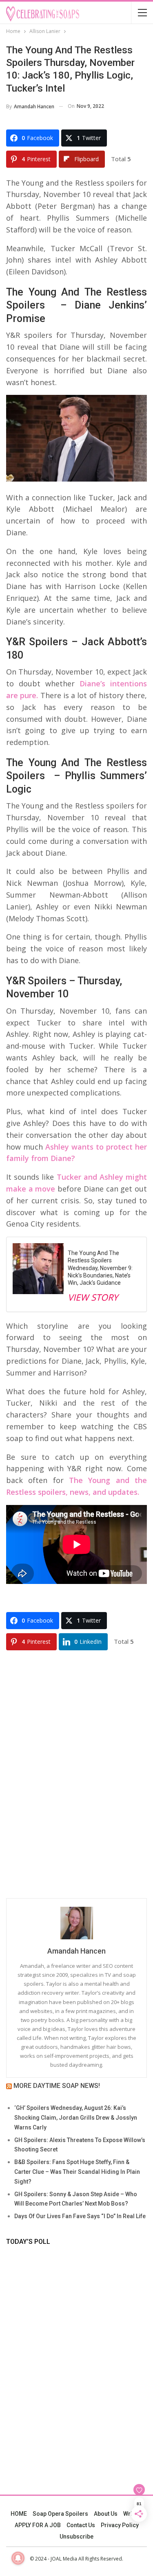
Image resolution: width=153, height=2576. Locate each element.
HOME (19, 2514)
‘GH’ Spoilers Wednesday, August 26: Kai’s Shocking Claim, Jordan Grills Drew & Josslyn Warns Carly (76, 2118)
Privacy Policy (120, 2525)
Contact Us (81, 2525)
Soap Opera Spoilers (60, 2514)
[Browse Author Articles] (76, 1923)
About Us (106, 2514)
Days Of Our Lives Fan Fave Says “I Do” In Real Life (80, 2216)
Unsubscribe (76, 2537)
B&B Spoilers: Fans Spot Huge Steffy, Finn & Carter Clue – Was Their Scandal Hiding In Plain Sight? (77, 2172)
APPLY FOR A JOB (38, 2525)
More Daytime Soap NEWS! (57, 2086)
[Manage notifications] (18, 2558)
